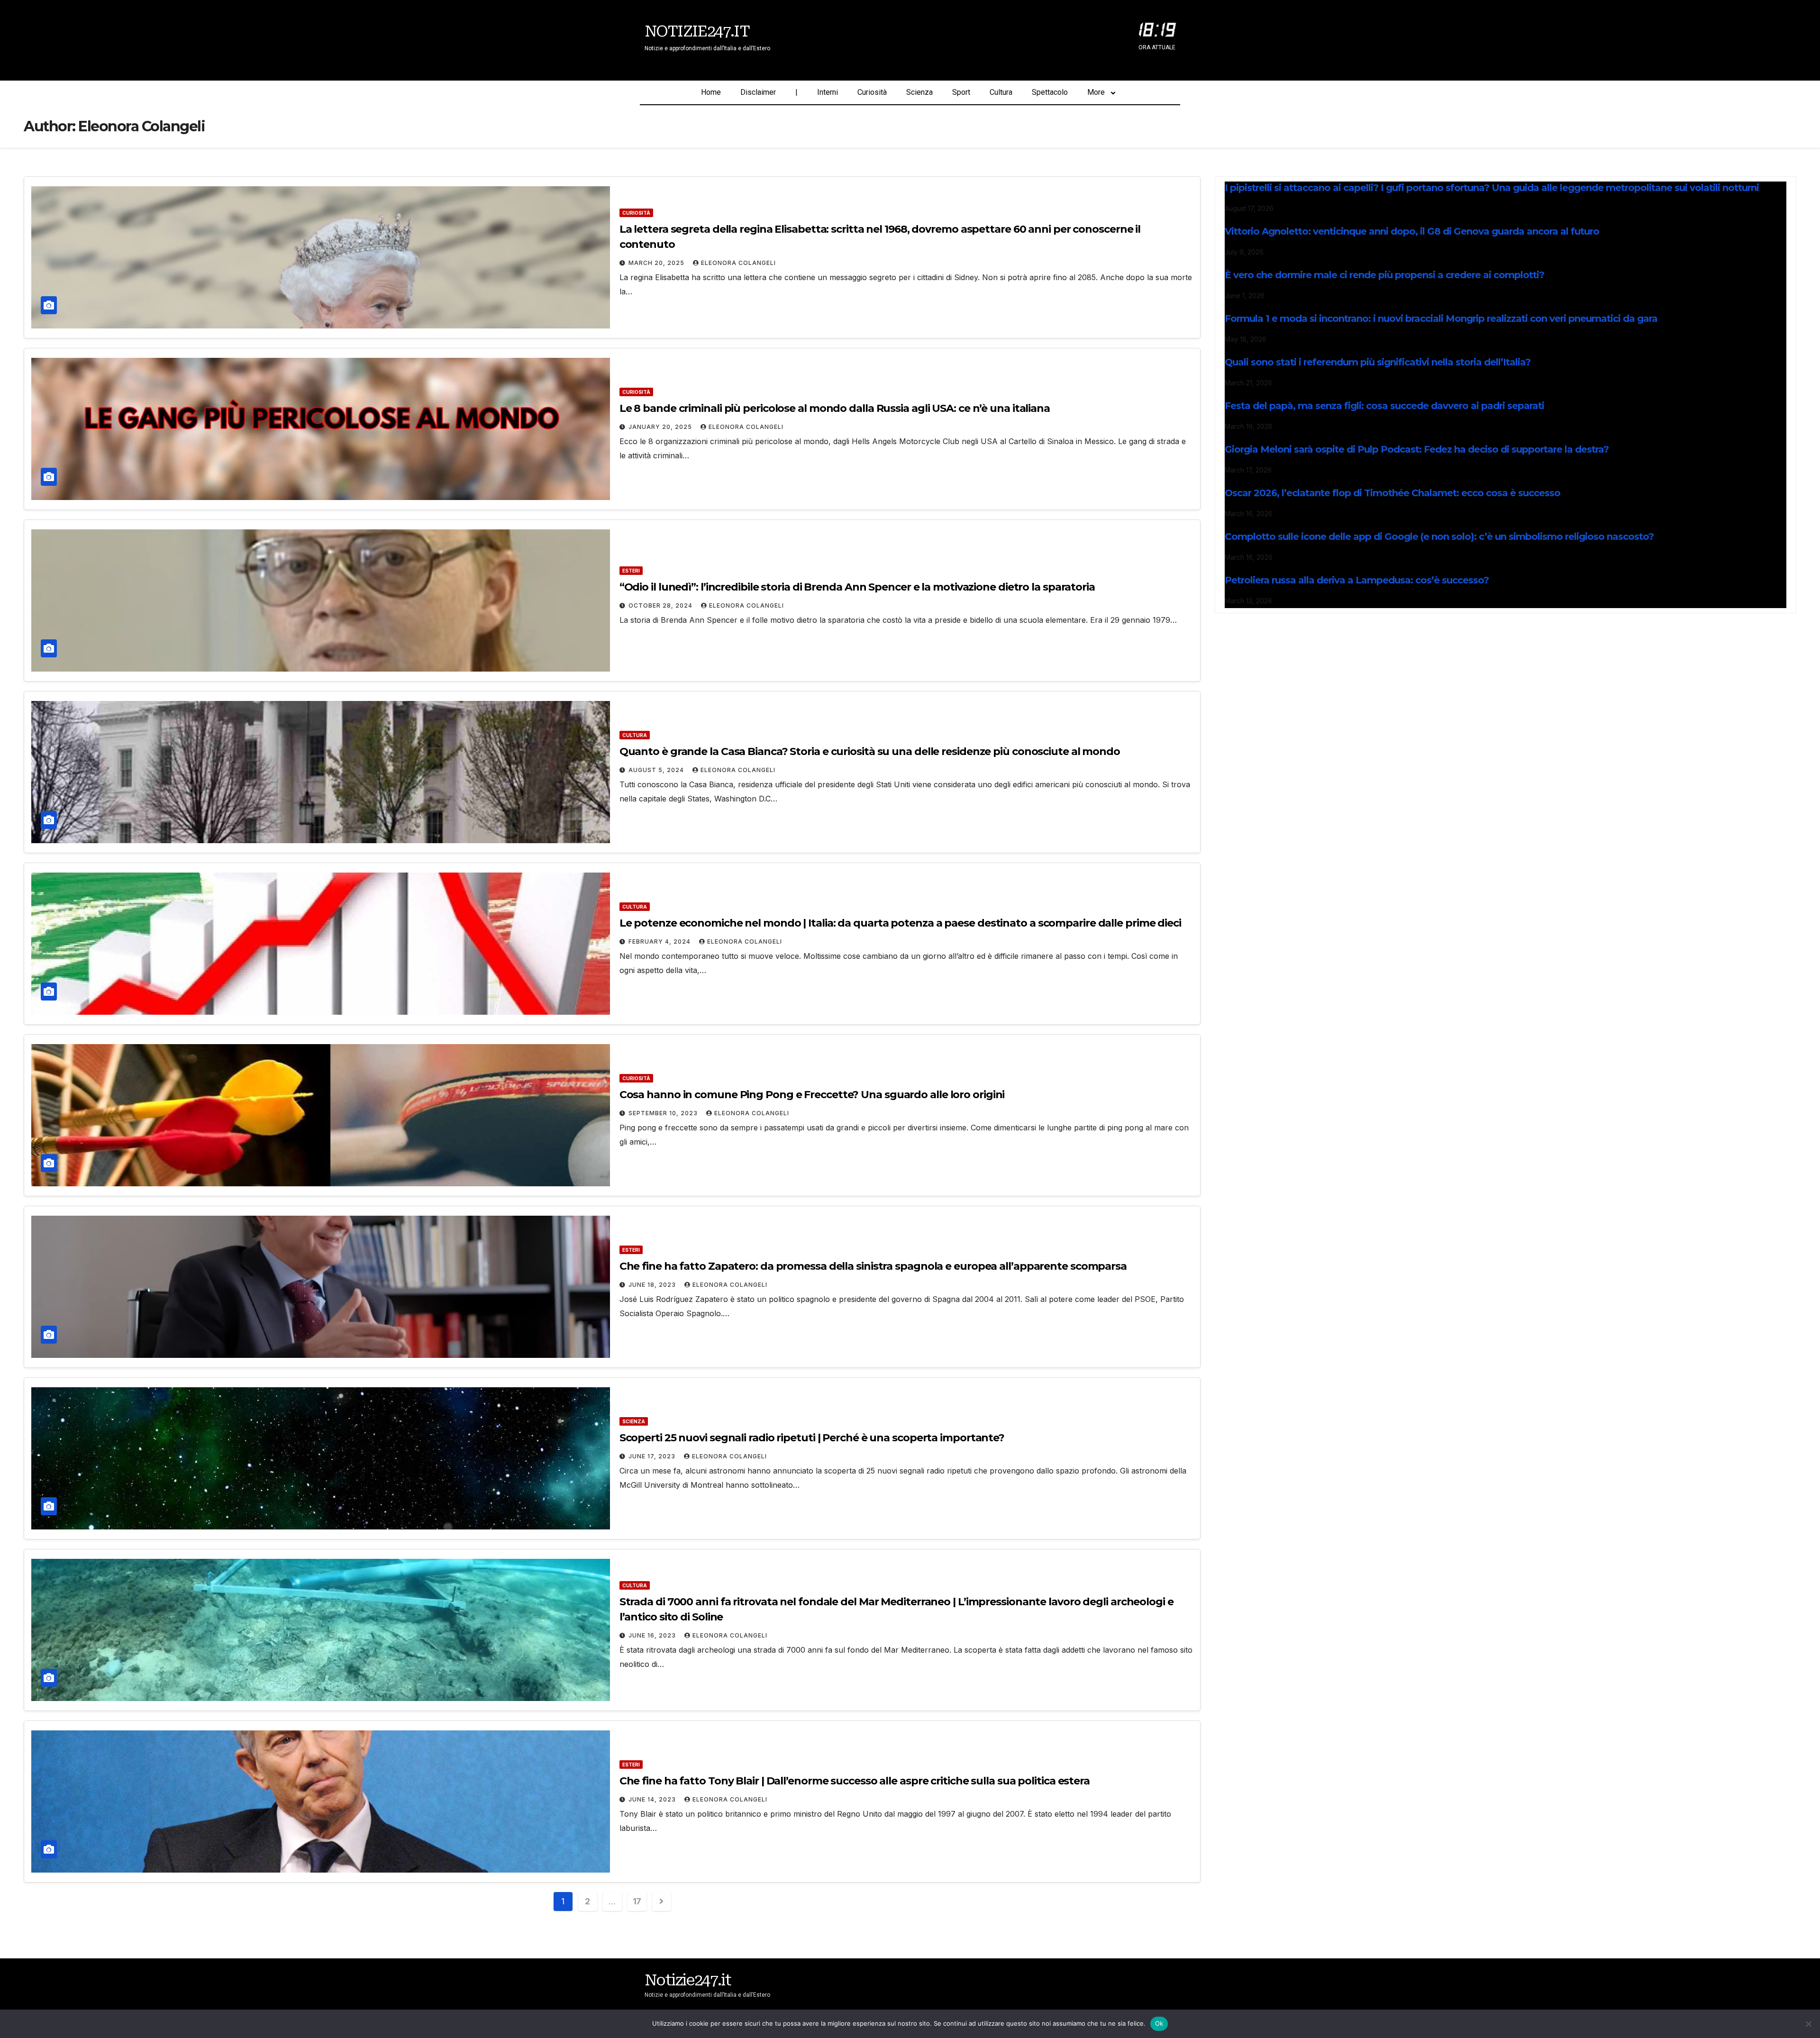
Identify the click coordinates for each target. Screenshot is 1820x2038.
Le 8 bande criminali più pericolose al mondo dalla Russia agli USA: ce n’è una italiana (835, 408)
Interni (828, 92)
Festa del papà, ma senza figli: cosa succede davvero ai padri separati (1384, 406)
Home (711, 92)
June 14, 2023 (653, 1799)
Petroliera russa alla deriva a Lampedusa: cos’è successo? (1357, 580)
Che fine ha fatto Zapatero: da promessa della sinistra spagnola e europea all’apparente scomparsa (873, 1266)
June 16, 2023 (653, 1635)
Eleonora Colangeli (738, 263)
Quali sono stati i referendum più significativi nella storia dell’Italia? (1378, 362)
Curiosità (872, 92)
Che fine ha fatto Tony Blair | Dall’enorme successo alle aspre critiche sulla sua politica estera (855, 1781)
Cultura (1001, 92)
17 (637, 1901)
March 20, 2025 (657, 263)
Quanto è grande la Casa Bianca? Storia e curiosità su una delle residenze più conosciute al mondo (870, 751)
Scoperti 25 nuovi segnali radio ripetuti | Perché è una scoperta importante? (812, 1438)
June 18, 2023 (653, 1285)
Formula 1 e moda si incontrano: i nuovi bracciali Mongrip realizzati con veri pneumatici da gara (1441, 318)
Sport (961, 92)
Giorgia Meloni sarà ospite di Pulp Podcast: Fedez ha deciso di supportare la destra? (1417, 449)
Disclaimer (758, 92)
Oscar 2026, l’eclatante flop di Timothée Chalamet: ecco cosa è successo (1392, 493)
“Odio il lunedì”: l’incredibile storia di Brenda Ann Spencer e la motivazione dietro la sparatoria (857, 587)
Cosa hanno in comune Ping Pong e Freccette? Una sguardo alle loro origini (812, 1095)
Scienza (919, 92)
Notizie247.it (697, 31)
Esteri (631, 571)
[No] (1808, 2024)
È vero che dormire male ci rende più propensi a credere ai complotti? (1384, 275)
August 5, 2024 (657, 770)
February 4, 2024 (660, 942)
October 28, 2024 (661, 605)
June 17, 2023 (653, 1456)
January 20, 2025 (661, 427)
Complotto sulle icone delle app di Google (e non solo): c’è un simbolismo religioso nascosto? (1439, 537)
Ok (1159, 2023)
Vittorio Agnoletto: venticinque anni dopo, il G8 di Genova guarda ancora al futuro (1412, 231)
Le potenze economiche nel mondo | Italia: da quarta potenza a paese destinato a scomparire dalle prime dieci (900, 923)
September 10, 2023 (664, 1113)
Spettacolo (1050, 92)
